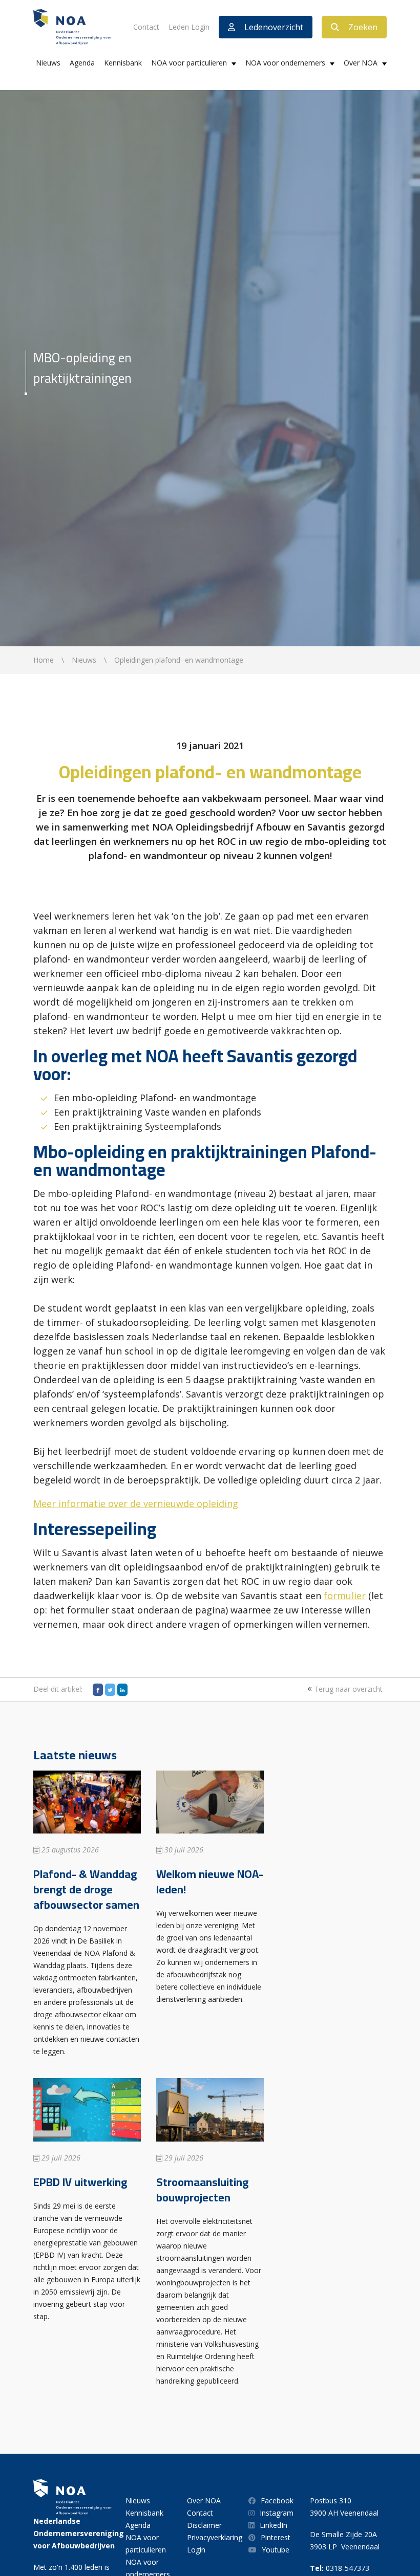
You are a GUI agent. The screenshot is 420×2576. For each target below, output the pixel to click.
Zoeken (363, 27)
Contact (146, 27)
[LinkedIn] (122, 1690)
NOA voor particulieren (189, 63)
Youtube (276, 2550)
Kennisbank (123, 63)
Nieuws (48, 63)
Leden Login (189, 27)
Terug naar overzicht (347, 1689)
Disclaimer (204, 2525)
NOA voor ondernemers (285, 63)
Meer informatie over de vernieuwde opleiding (136, 1503)
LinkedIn (274, 2525)
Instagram (277, 2513)
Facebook (277, 2501)
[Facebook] (98, 1690)
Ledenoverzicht (274, 27)
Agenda (82, 63)
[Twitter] (110, 1690)
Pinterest (276, 2537)
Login (196, 2550)
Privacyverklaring (215, 2537)
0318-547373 (348, 2568)
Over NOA (361, 63)
